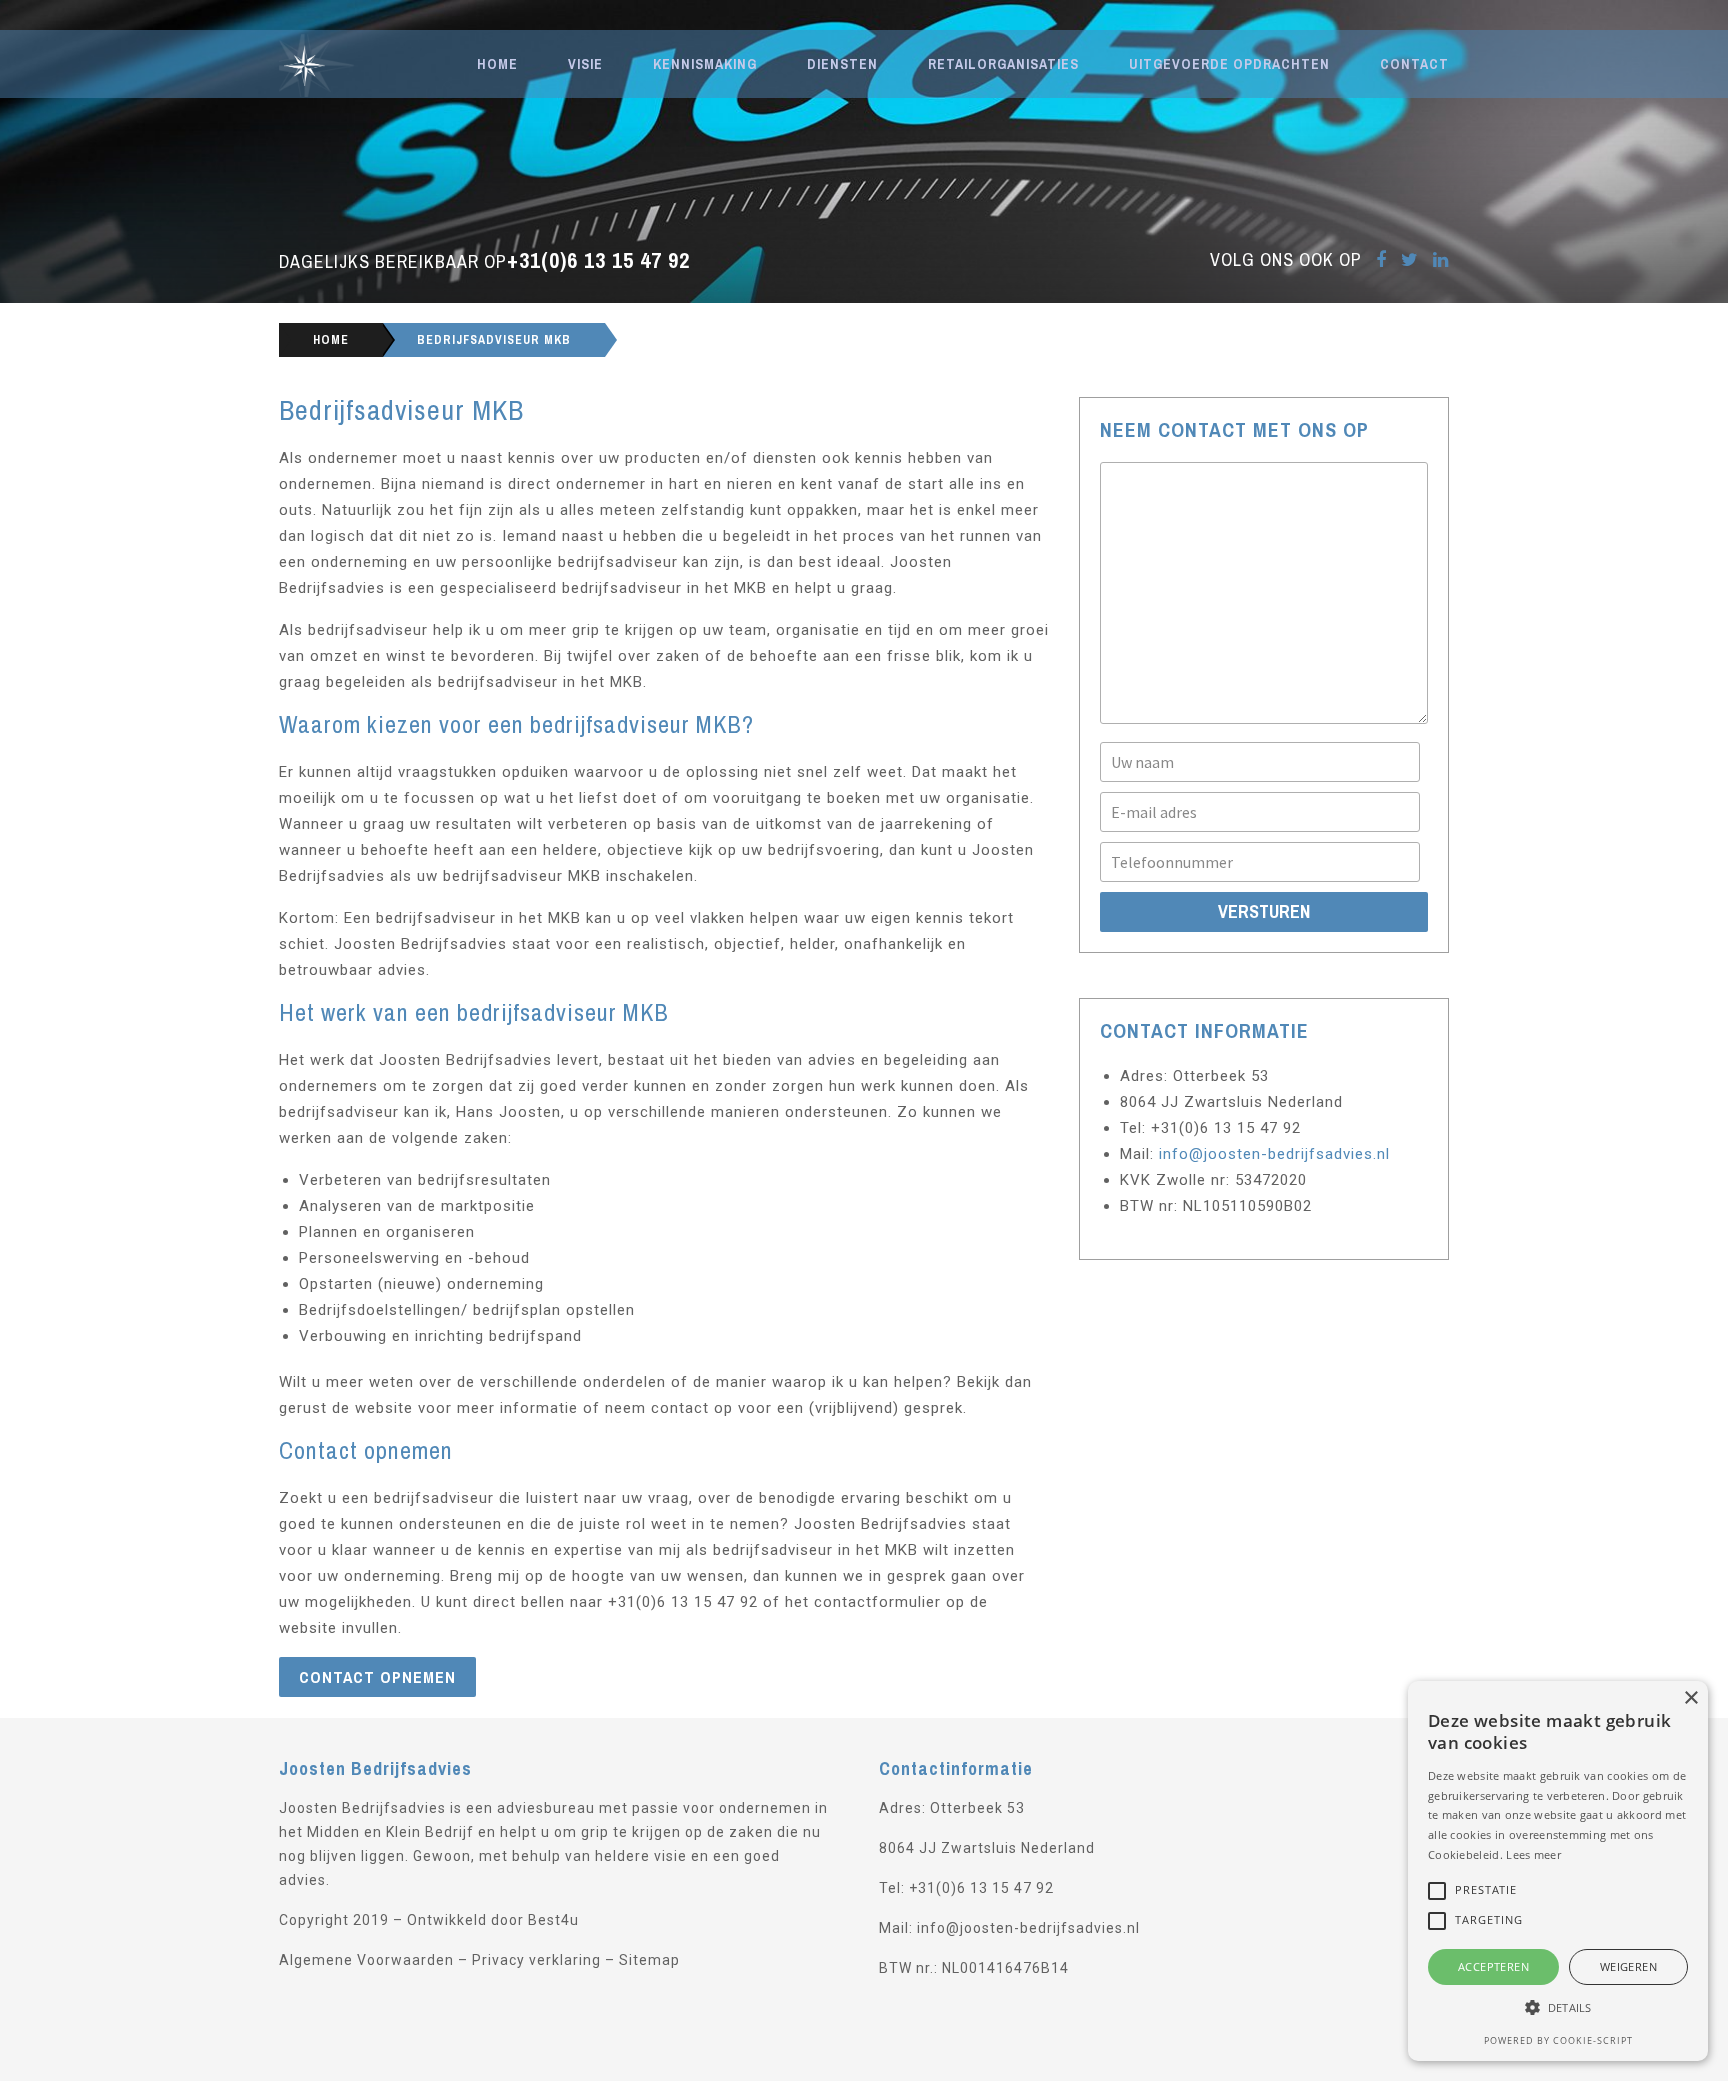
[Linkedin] (1441, 259)
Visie (585, 64)
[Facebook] (1381, 259)
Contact (1414, 64)
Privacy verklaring (536, 1960)
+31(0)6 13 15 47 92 (598, 260)
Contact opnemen (377, 1677)
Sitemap (649, 1960)
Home (497, 64)
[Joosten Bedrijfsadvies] (365, 64)
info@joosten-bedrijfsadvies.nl (1274, 1154)
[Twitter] (1410, 259)
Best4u (553, 1920)
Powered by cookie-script (1558, 2040)
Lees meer (1533, 1854)
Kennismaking (705, 64)
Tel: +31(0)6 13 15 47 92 (966, 1888)
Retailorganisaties (1003, 64)
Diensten (842, 64)
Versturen (1264, 911)
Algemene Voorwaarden (366, 1960)
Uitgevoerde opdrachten (1229, 64)
